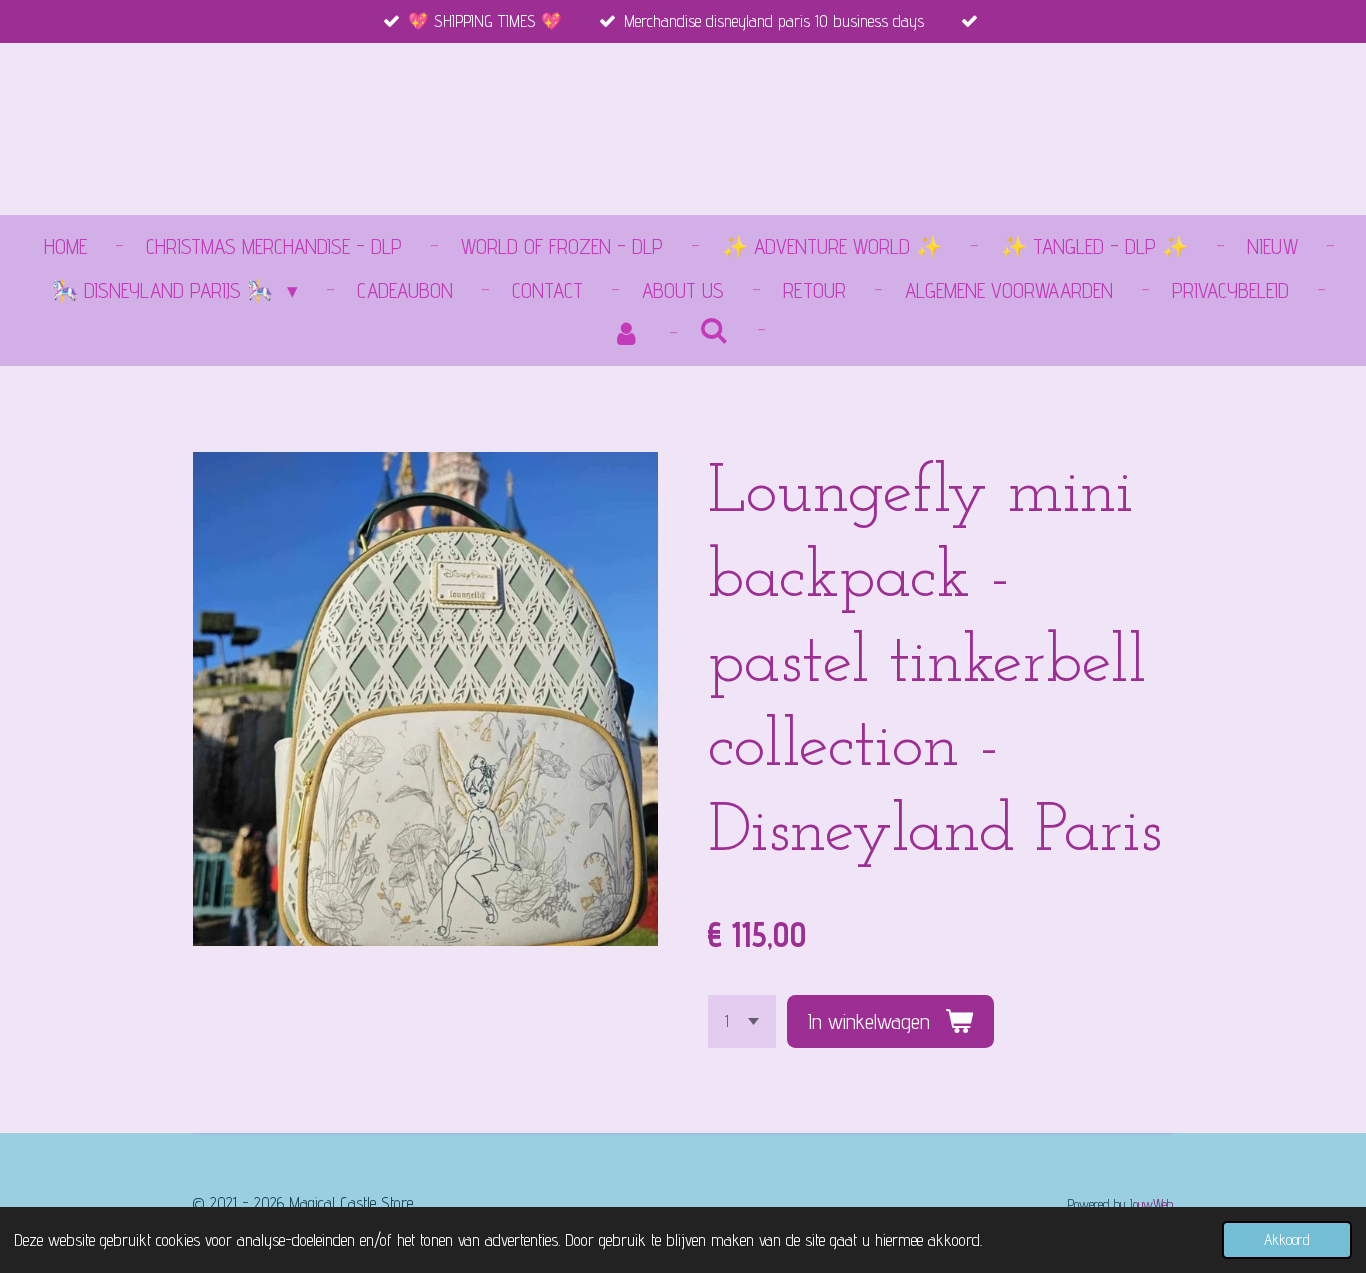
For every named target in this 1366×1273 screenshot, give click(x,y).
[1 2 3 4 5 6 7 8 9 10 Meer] (742, 1021)
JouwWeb (1151, 1203)
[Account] (626, 334)
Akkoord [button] (1287, 1239)
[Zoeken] (714, 330)
